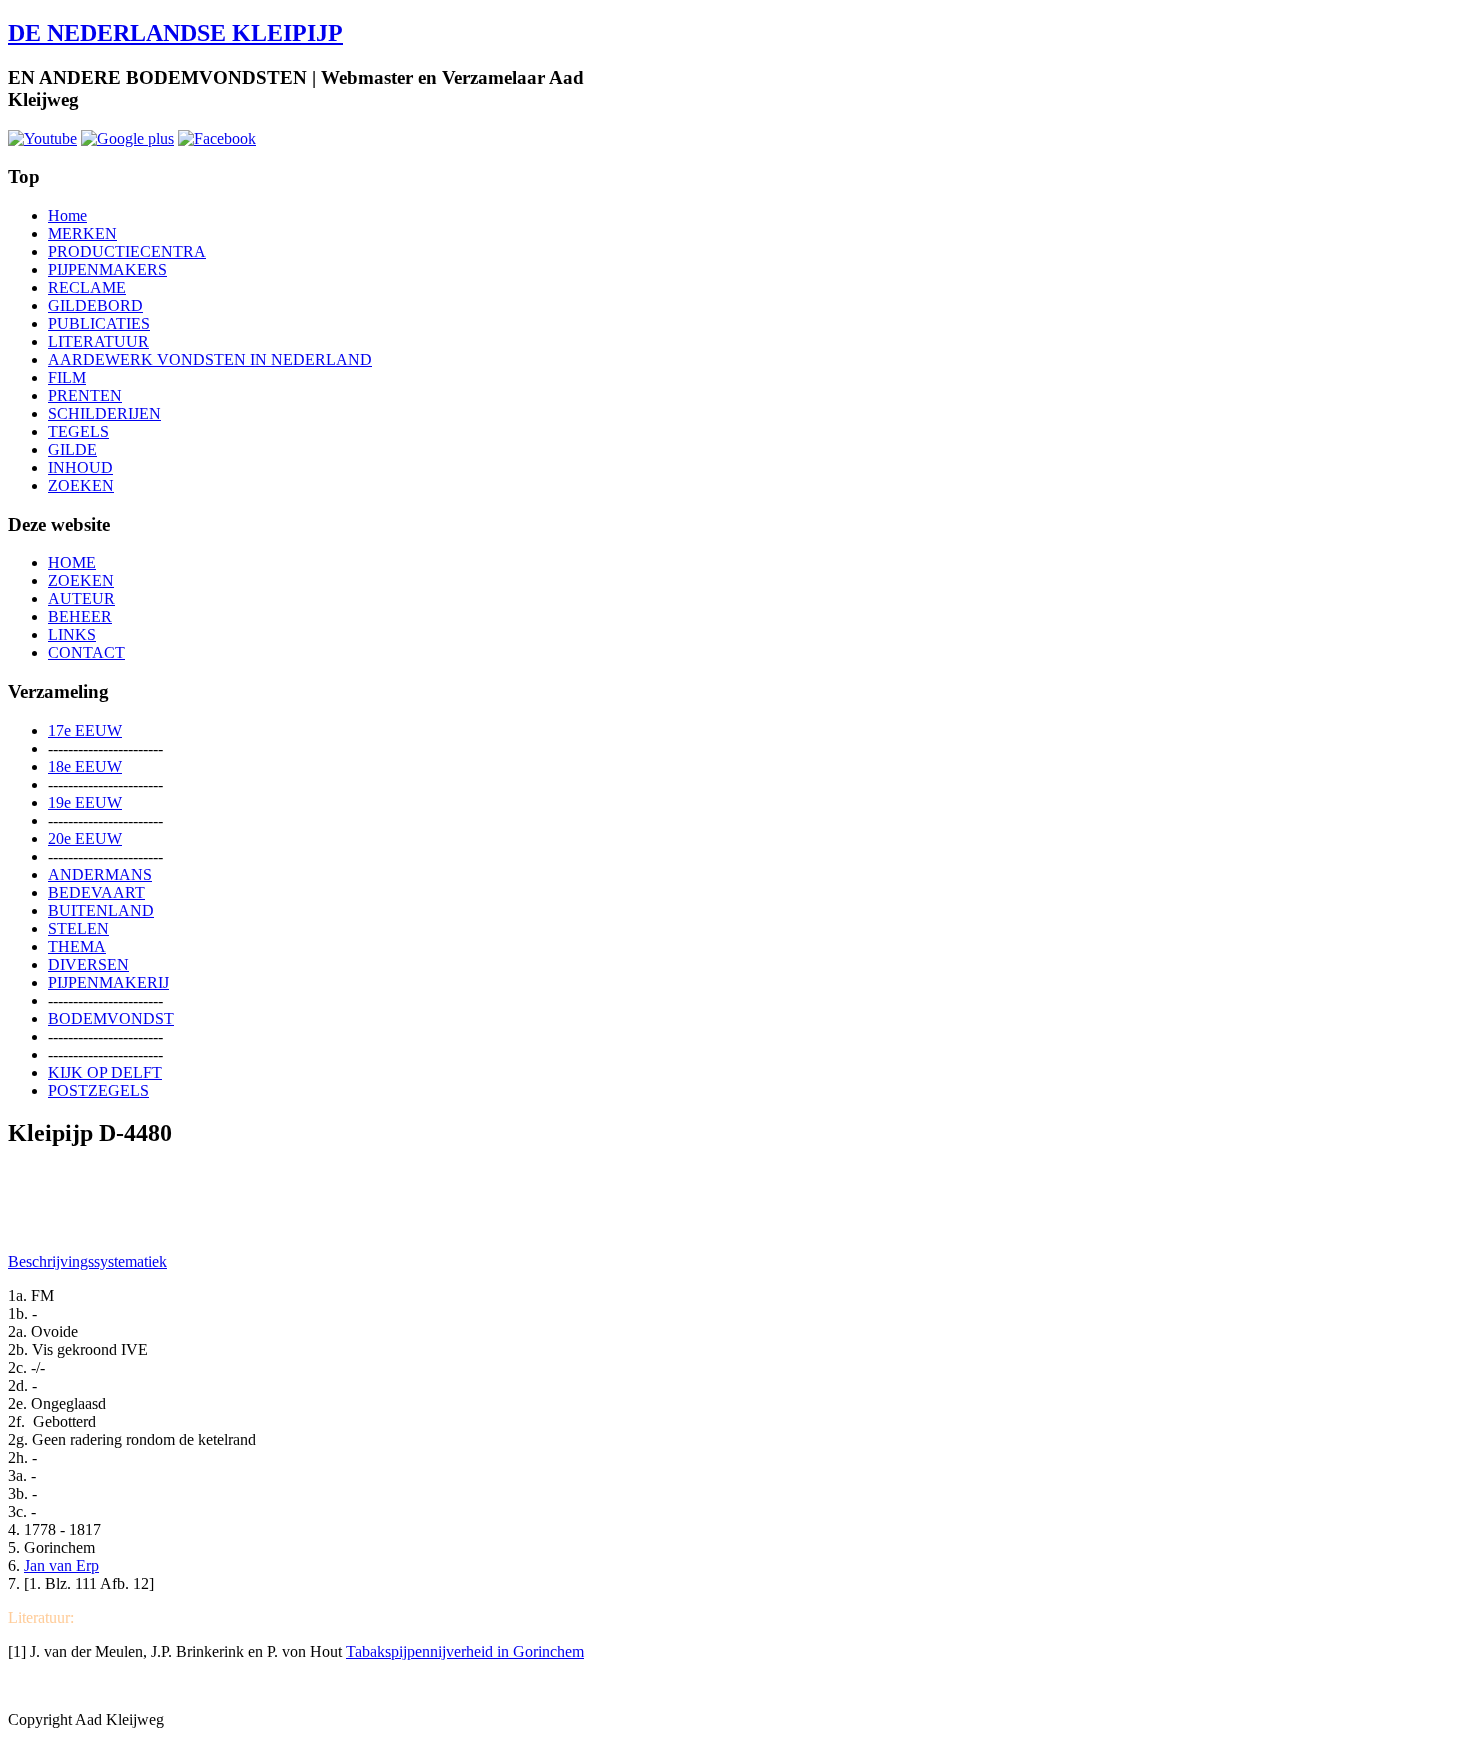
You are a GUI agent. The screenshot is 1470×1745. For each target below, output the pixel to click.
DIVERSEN (88, 964)
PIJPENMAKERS (107, 269)
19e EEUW (85, 802)
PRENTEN (85, 395)
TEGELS (78, 431)
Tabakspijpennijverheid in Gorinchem (465, 1651)
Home (67, 215)
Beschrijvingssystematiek (87, 1261)
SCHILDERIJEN (104, 413)
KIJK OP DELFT (105, 1072)
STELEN (78, 928)
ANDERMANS (100, 874)
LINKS (72, 634)
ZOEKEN (81, 485)
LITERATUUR (98, 341)
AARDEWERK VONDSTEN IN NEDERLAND (210, 359)
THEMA (77, 946)
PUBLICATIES (99, 323)
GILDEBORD (95, 305)
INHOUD (80, 467)
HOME (72, 562)
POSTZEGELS (98, 1090)
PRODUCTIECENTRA (127, 251)
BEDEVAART (96, 892)
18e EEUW (85, 766)
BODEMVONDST (111, 1018)
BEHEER (80, 616)
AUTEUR (81, 598)
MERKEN (82, 233)
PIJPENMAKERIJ (108, 982)
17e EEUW (85, 730)
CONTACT (86, 652)
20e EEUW (85, 838)
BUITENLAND (101, 910)
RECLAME (87, 287)
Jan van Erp (61, 1565)
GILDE (72, 449)
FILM (67, 377)
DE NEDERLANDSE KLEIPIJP (175, 33)
